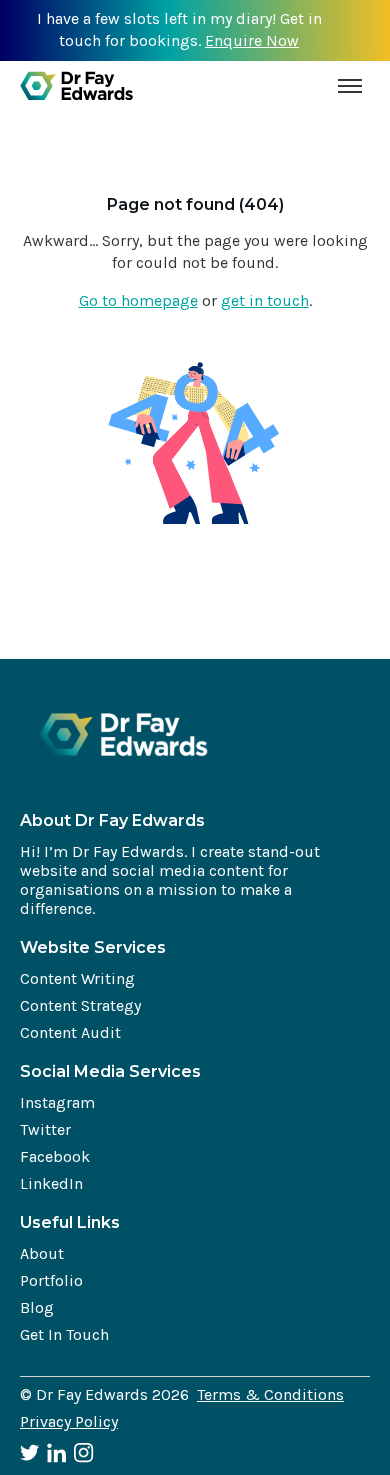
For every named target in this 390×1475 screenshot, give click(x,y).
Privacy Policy (69, 1421)
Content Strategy (80, 1005)
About (42, 1253)
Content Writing (77, 978)
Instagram (57, 1102)
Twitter (45, 1129)
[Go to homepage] (76, 86)
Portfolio (51, 1280)
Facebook (55, 1156)
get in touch (265, 300)
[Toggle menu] (350, 86)
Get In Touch (64, 1334)
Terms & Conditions (270, 1394)
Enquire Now (252, 40)
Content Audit (70, 1032)
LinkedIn (51, 1183)
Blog (37, 1307)
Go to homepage (138, 300)
